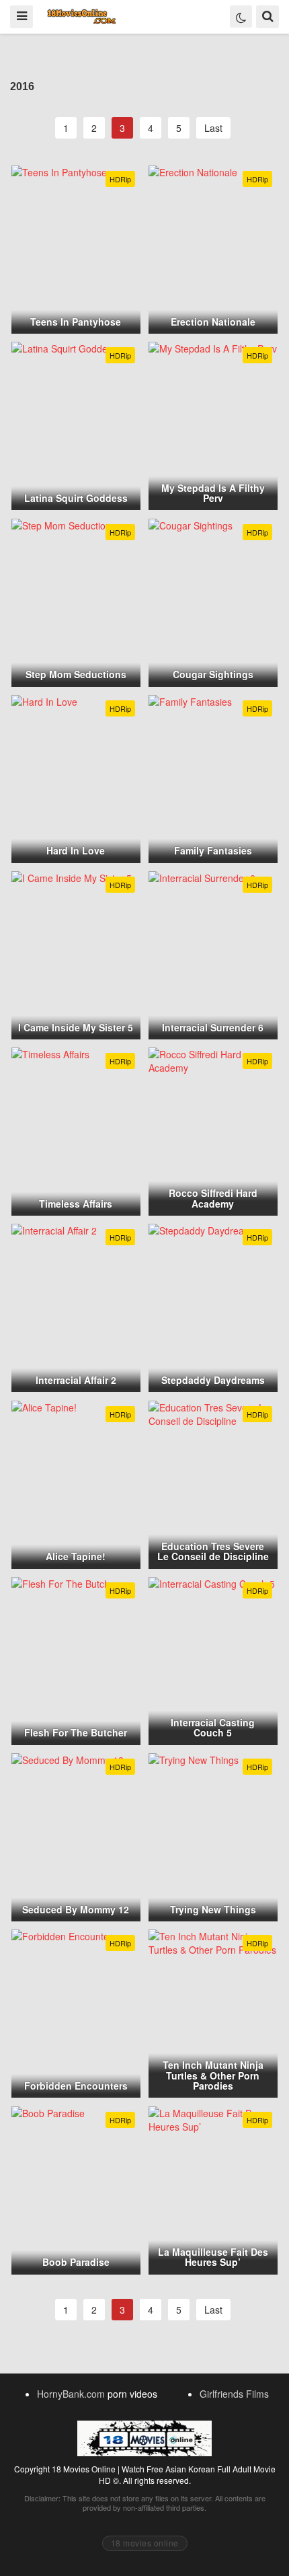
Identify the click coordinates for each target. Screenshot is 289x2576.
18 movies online (145, 2543)
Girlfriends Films (234, 2394)
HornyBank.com (71, 2394)
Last (213, 128)
